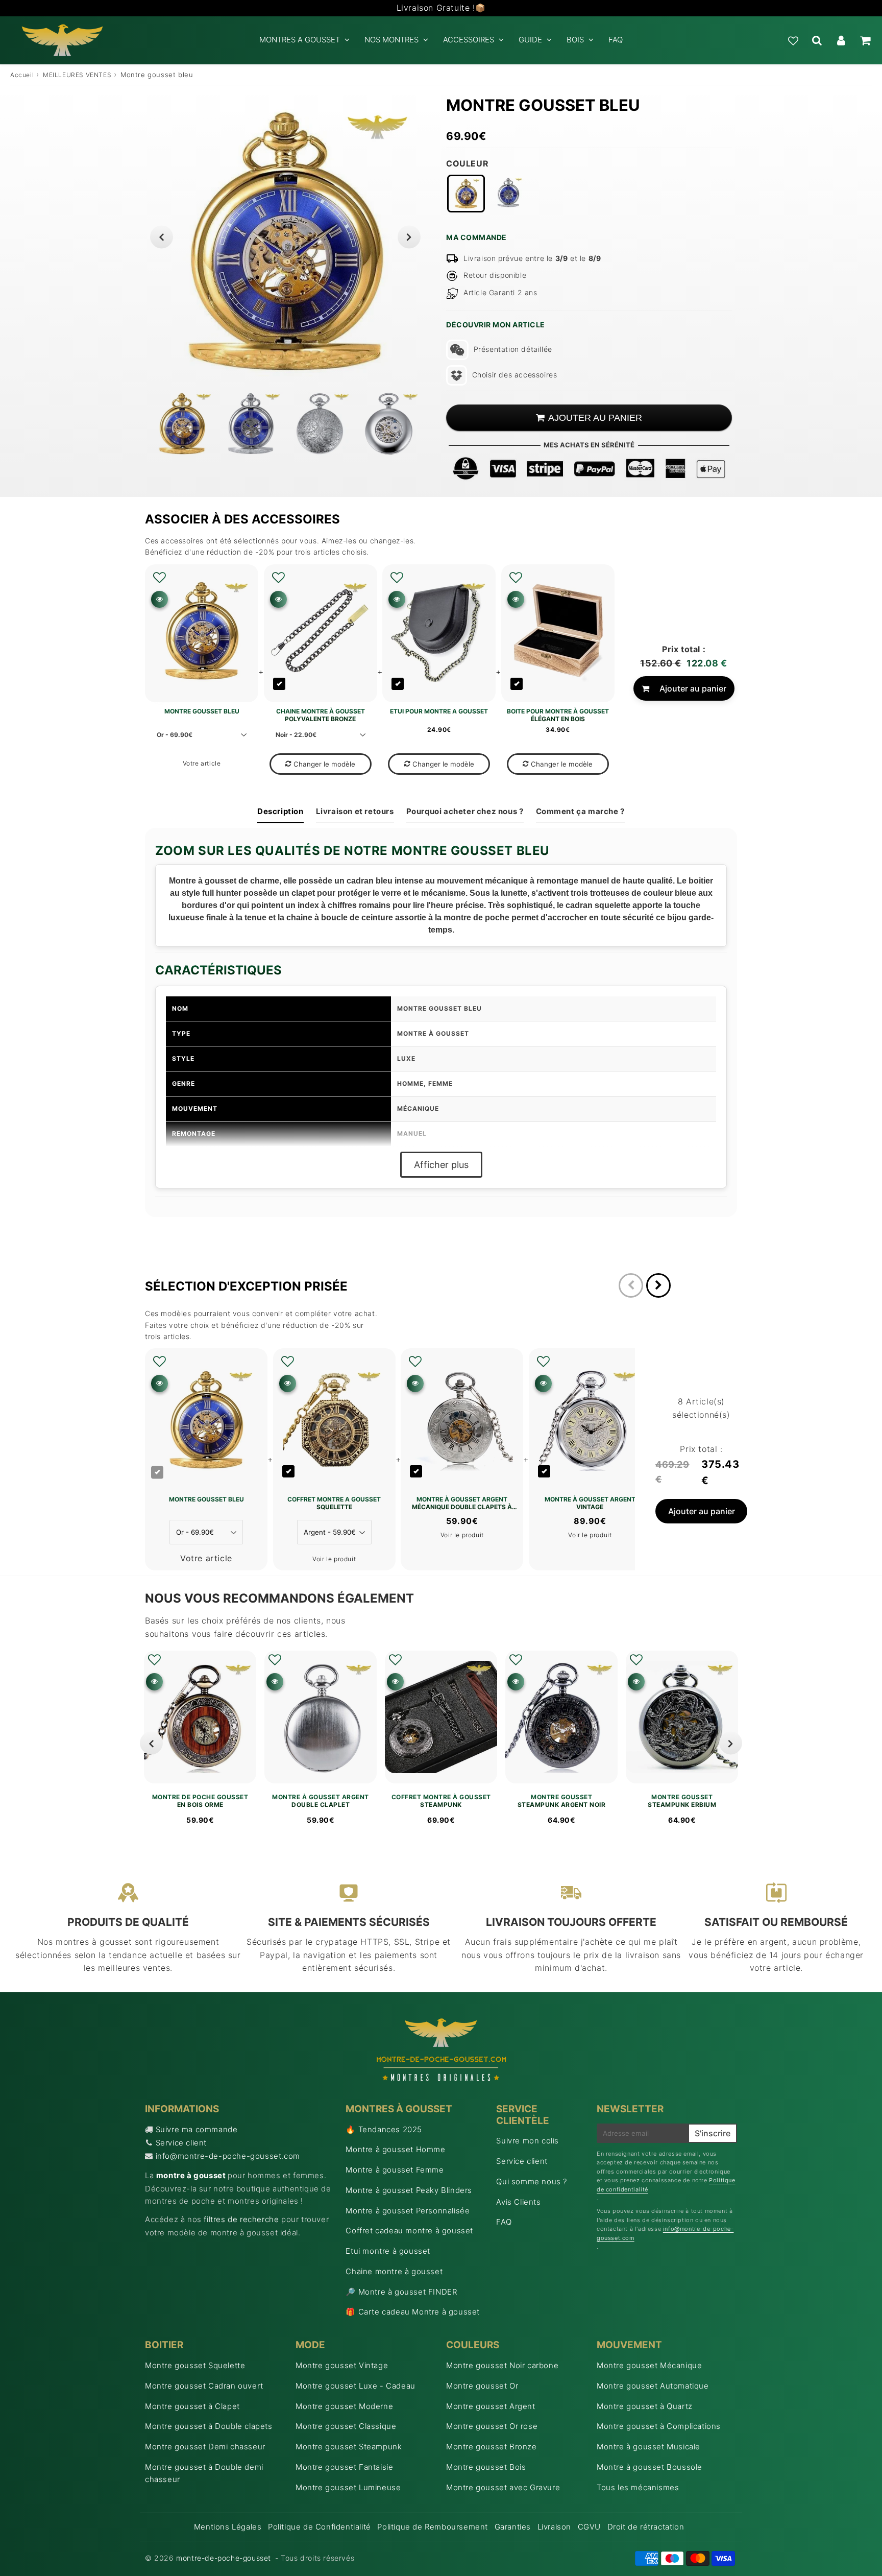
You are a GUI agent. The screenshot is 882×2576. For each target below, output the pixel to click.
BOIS (575, 40)
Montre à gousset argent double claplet (321, 1801)
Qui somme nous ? (532, 2181)
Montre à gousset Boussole (650, 2467)
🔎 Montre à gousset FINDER (401, 2292)
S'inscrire (713, 2133)
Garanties (513, 2527)
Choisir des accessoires (514, 375)
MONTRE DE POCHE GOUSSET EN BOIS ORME (200, 1801)
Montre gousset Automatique (653, 2386)
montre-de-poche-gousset (224, 2558)
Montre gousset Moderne (344, 2406)
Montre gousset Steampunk (349, 2447)
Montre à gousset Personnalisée (408, 2211)
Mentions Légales (228, 2527)
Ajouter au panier (693, 688)
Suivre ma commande (197, 2129)
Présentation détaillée (513, 349)
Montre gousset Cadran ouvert (204, 2386)
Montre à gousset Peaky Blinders (409, 2190)
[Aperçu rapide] (160, 599)
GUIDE (530, 40)
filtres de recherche (241, 2219)
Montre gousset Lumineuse (348, 2487)
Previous (162, 237)
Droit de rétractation (646, 2527)
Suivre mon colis (528, 2141)
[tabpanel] (182, 424)
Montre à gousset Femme (395, 2170)
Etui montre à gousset (388, 2251)
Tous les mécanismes (638, 2487)
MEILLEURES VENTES (77, 75)
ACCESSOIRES (469, 40)
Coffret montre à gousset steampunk (441, 1801)
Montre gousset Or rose (492, 2426)
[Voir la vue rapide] (154, 1681)
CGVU (589, 2527)
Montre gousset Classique (346, 2426)
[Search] (817, 40)
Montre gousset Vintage (342, 2365)
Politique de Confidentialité (320, 2527)
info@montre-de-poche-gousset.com (228, 2156)
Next (409, 237)
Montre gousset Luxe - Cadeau (356, 2386)
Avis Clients (518, 2202)
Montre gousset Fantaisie (344, 2467)
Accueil (22, 75)
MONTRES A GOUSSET (300, 40)
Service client (181, 2143)
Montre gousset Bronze (492, 2447)
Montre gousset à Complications (659, 2426)
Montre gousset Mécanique (649, 2365)
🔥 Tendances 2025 (384, 2129)
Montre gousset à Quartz (645, 2406)
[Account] (841, 40)
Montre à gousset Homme (395, 2149)
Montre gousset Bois (486, 2467)
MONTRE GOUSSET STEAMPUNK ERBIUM (682, 1801)
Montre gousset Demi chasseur (205, 2447)
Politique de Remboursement (433, 2527)
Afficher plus (441, 1165)
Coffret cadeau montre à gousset (409, 2231)
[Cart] (865, 40)
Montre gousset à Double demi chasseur (204, 2473)
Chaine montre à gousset (394, 2271)
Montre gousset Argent (491, 2406)
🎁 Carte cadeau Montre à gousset (413, 2312)
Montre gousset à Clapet (192, 2406)
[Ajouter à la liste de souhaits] (160, 578)
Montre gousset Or (482, 2386)
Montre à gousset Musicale (648, 2447)
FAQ (616, 40)
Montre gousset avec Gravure (503, 2487)
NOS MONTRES (391, 40)
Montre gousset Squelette (195, 2365)
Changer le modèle (324, 764)
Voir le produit (334, 1559)
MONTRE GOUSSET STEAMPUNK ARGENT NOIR (562, 1801)
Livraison (554, 2527)
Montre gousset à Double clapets (209, 2426)
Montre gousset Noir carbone (502, 2365)
